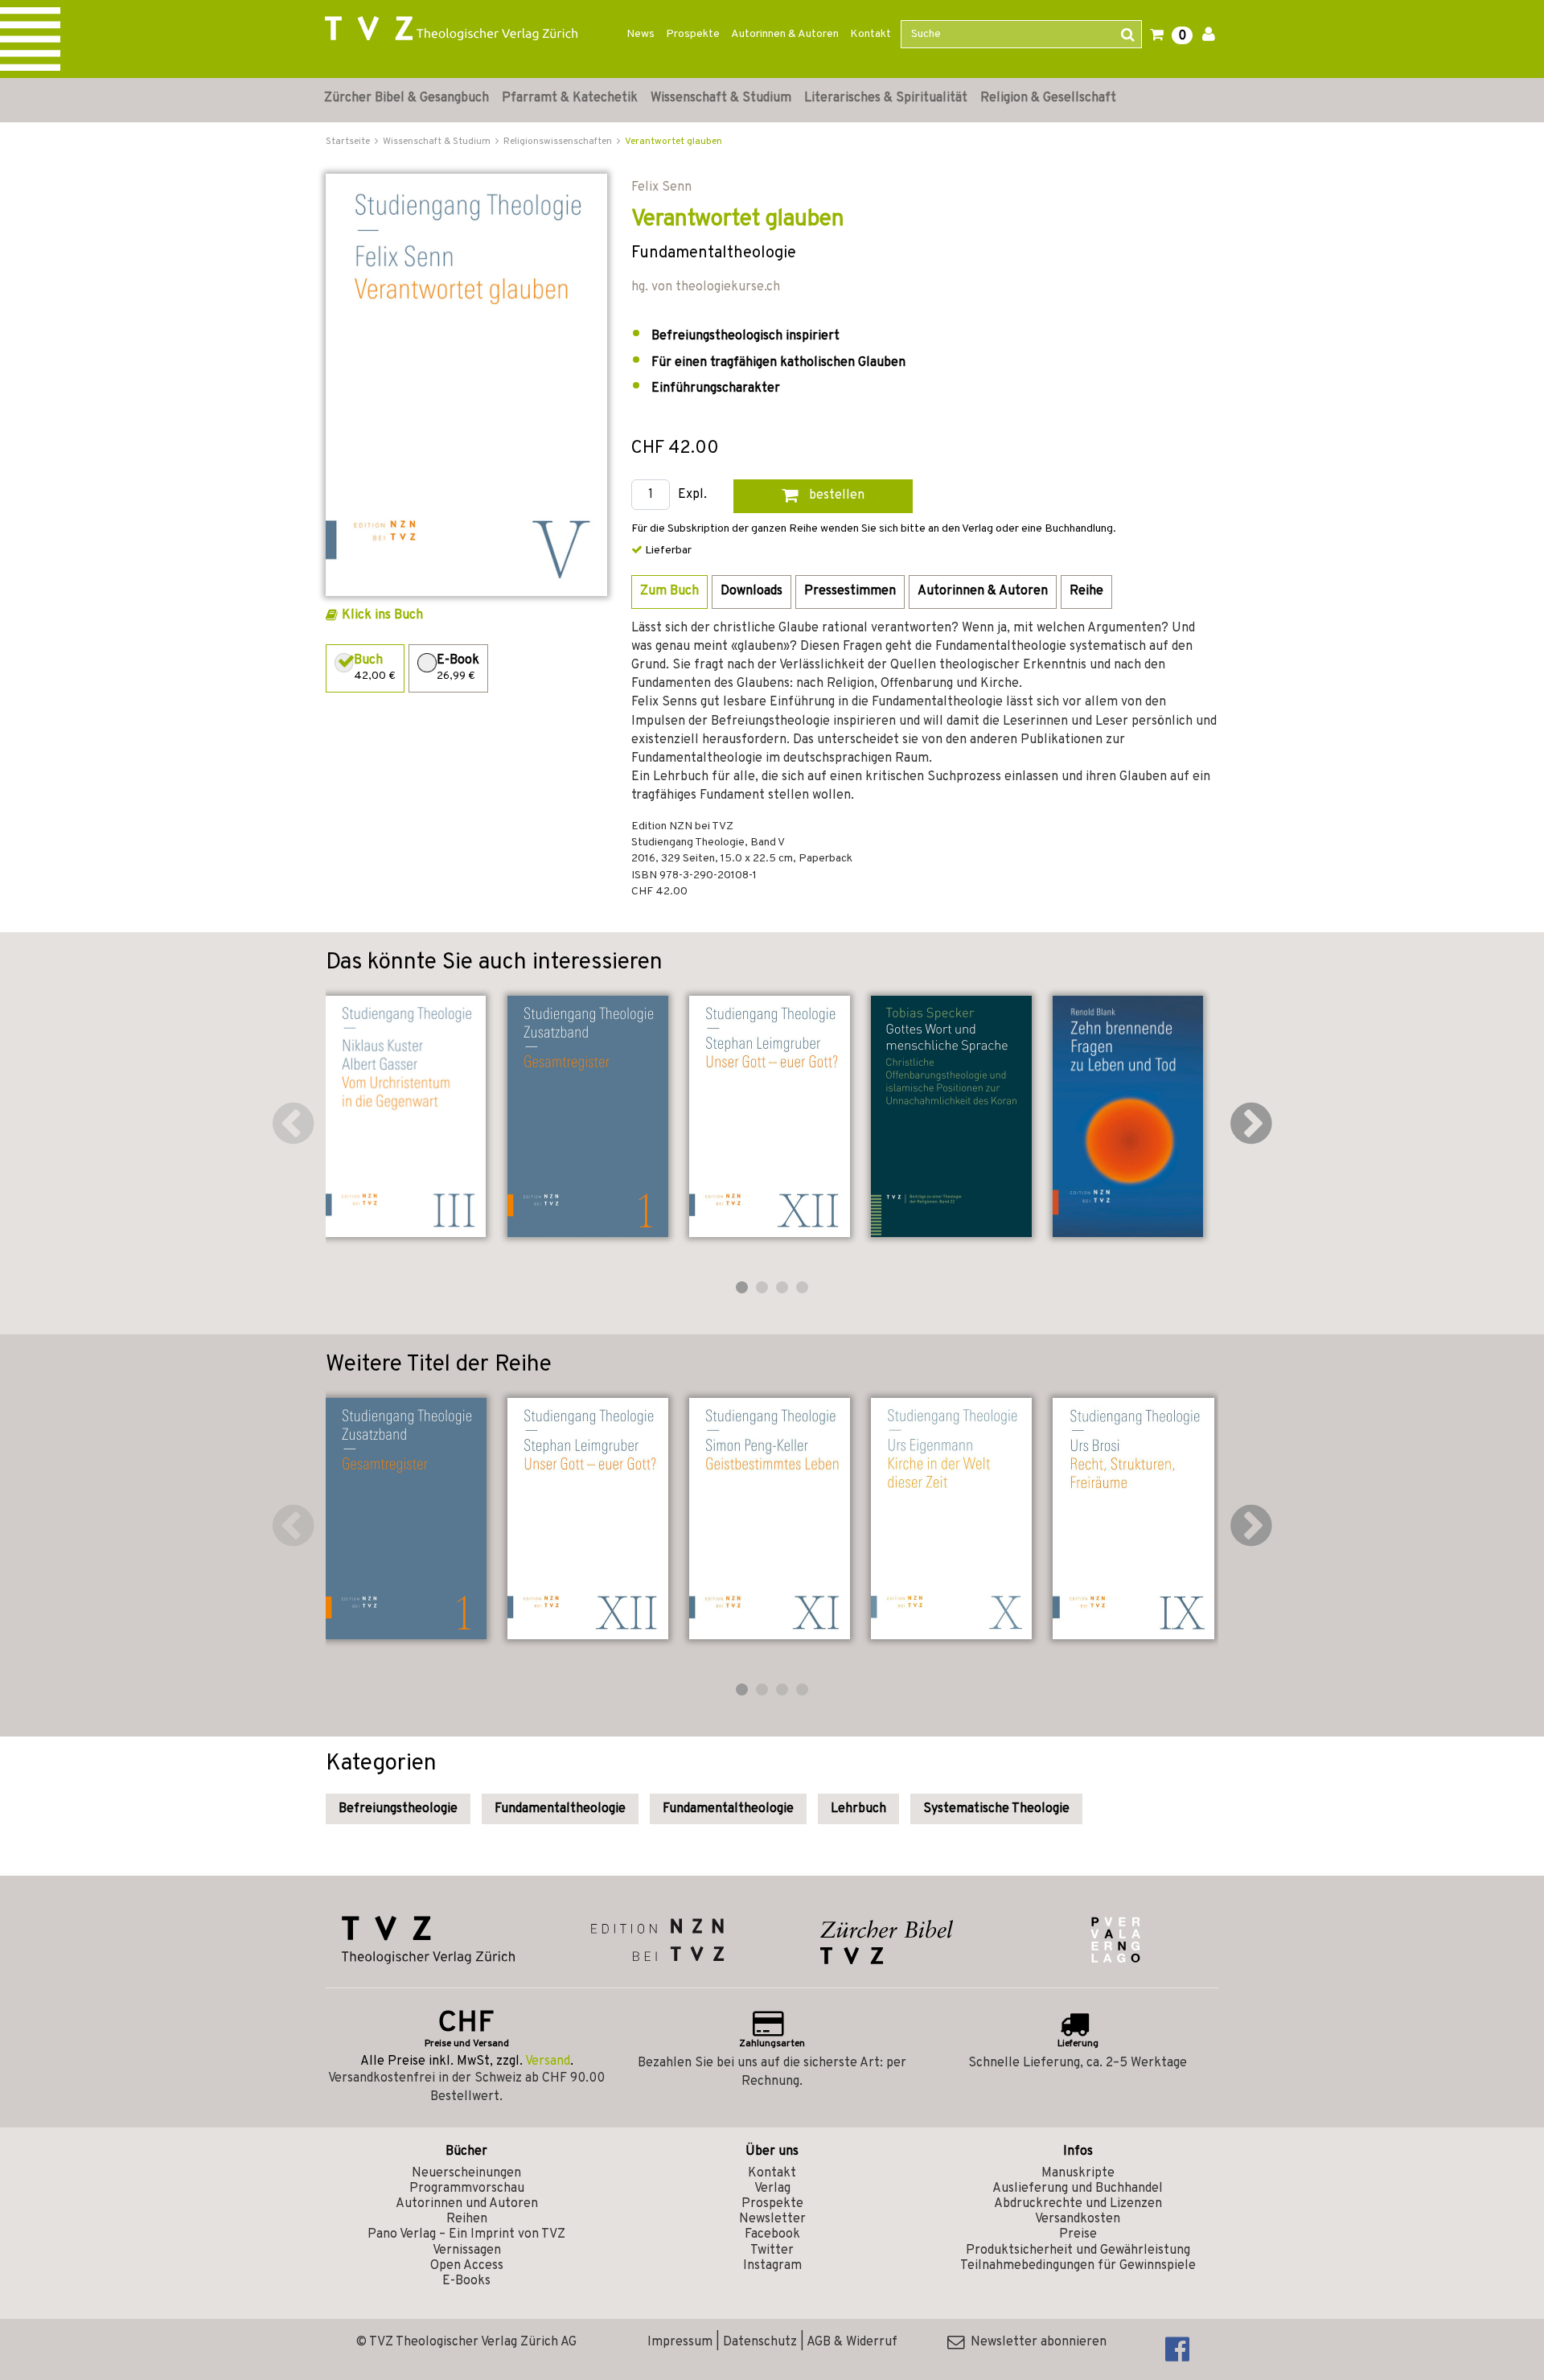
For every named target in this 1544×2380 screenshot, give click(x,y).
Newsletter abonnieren (1035, 2342)
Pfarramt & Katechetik (570, 98)
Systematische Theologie (996, 1809)
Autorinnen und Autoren (467, 2204)
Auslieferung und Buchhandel (1078, 2189)
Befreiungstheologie (398, 1809)
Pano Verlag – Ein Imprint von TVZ (466, 2234)
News (641, 34)
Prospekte (693, 34)
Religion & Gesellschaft (1048, 98)
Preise (1078, 2234)
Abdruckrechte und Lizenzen (1078, 2204)
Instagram (772, 2266)
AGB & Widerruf (852, 2342)
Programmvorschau (467, 2189)
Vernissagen (467, 2251)
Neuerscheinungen (466, 2173)
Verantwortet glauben (673, 142)
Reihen (467, 2219)
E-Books (466, 2281)
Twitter (772, 2251)
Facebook (772, 2234)
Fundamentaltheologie (560, 1809)
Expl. (692, 495)
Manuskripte (1078, 2173)
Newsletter (772, 2219)
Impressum (680, 2342)
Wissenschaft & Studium (721, 98)
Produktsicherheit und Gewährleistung (1078, 2251)
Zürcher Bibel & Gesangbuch (407, 98)
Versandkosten (1078, 2219)
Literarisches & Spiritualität (886, 98)
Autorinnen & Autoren (785, 34)
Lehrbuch (858, 1809)
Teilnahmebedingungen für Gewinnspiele (1078, 2266)
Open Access (467, 2266)
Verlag (772, 2189)
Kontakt (871, 34)
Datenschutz (760, 2342)
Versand (548, 2061)
